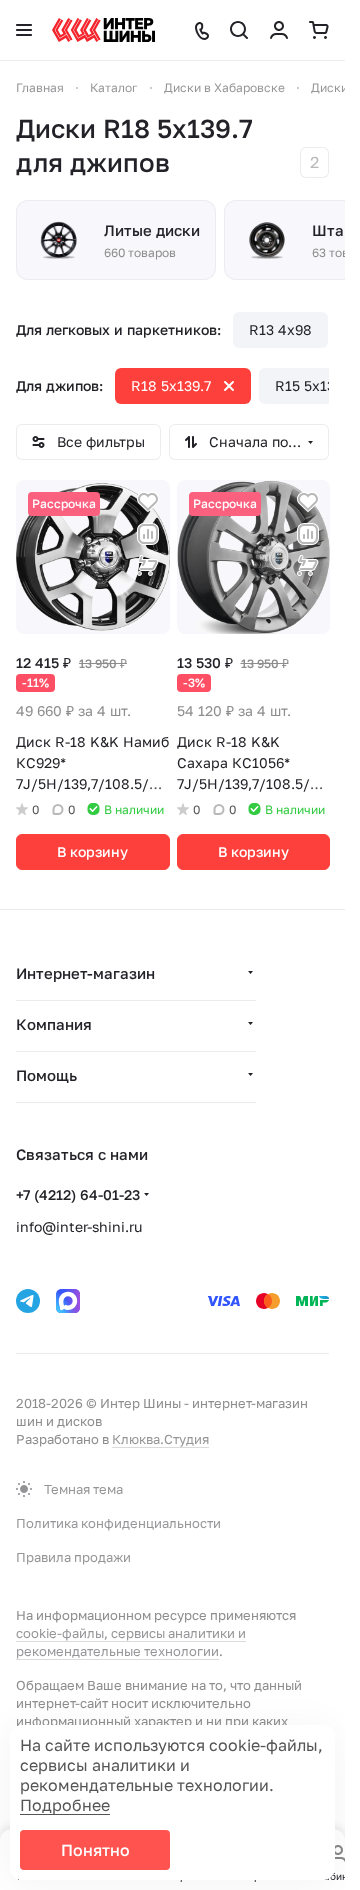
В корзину (92, 851)
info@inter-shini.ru (79, 1226)
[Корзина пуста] (319, 30)
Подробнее (65, 1805)
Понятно (95, 1850)
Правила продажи (73, 1557)
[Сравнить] (148, 534)
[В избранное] (148, 502)
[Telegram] (28, 1301)
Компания (54, 1024)
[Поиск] (239, 30)
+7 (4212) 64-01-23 (78, 1194)
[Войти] (279, 30)
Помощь (46, 1075)
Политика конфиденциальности (118, 1523)
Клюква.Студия (160, 1439)
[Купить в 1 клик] (148, 566)
